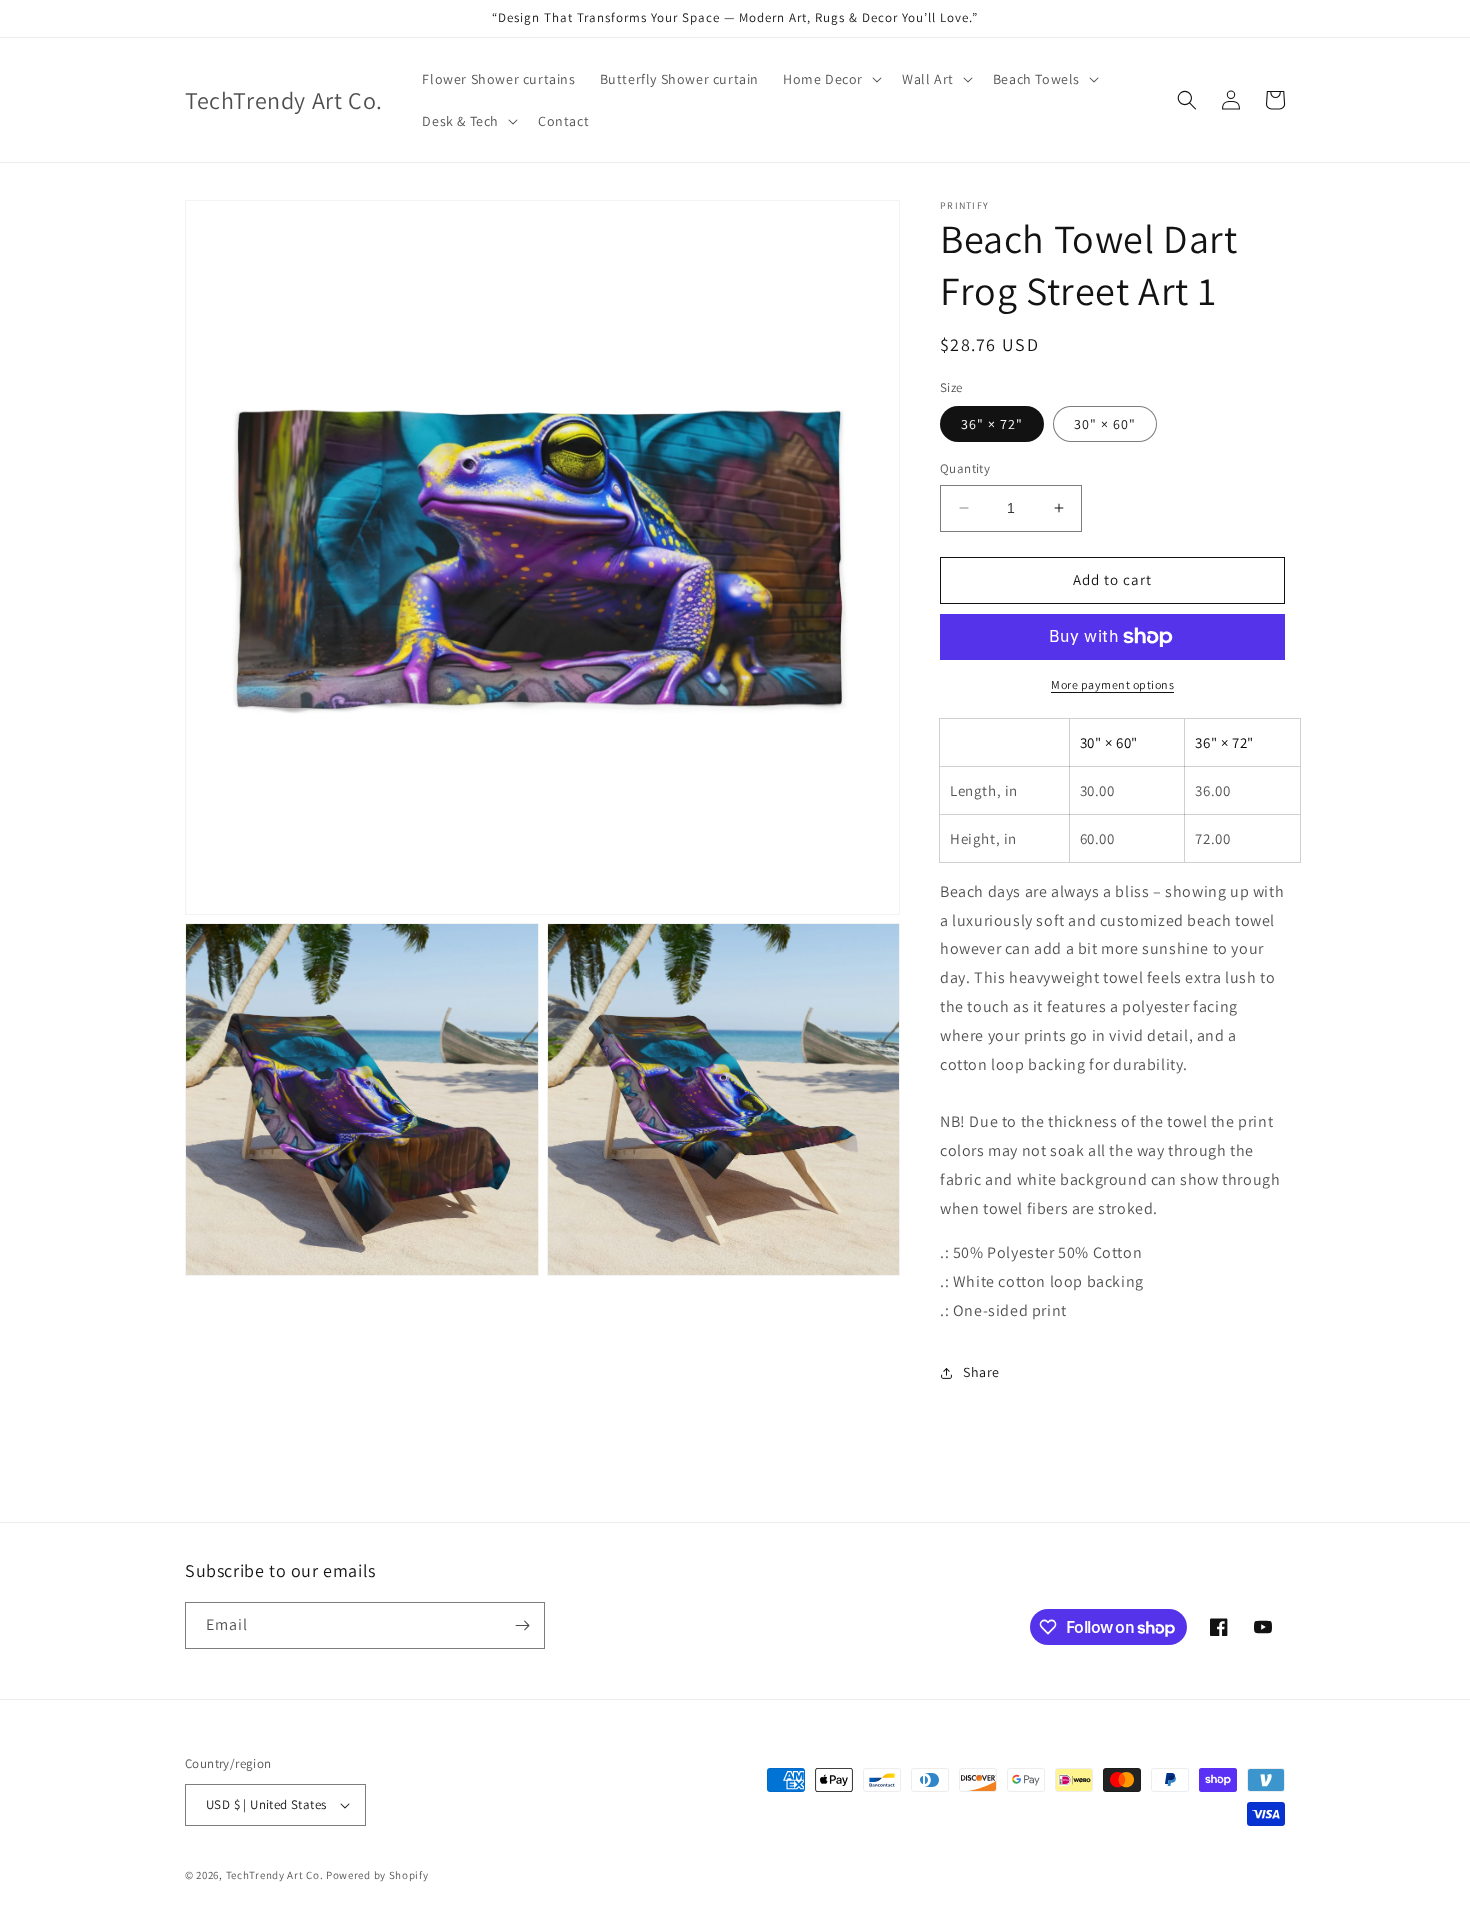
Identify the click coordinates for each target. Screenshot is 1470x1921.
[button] (830, 79)
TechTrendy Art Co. (275, 1875)
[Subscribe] (522, 1625)
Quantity (965, 468)
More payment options (1112, 684)
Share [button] (981, 1372)
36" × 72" (992, 424)
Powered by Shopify (377, 1875)
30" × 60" (1105, 424)
